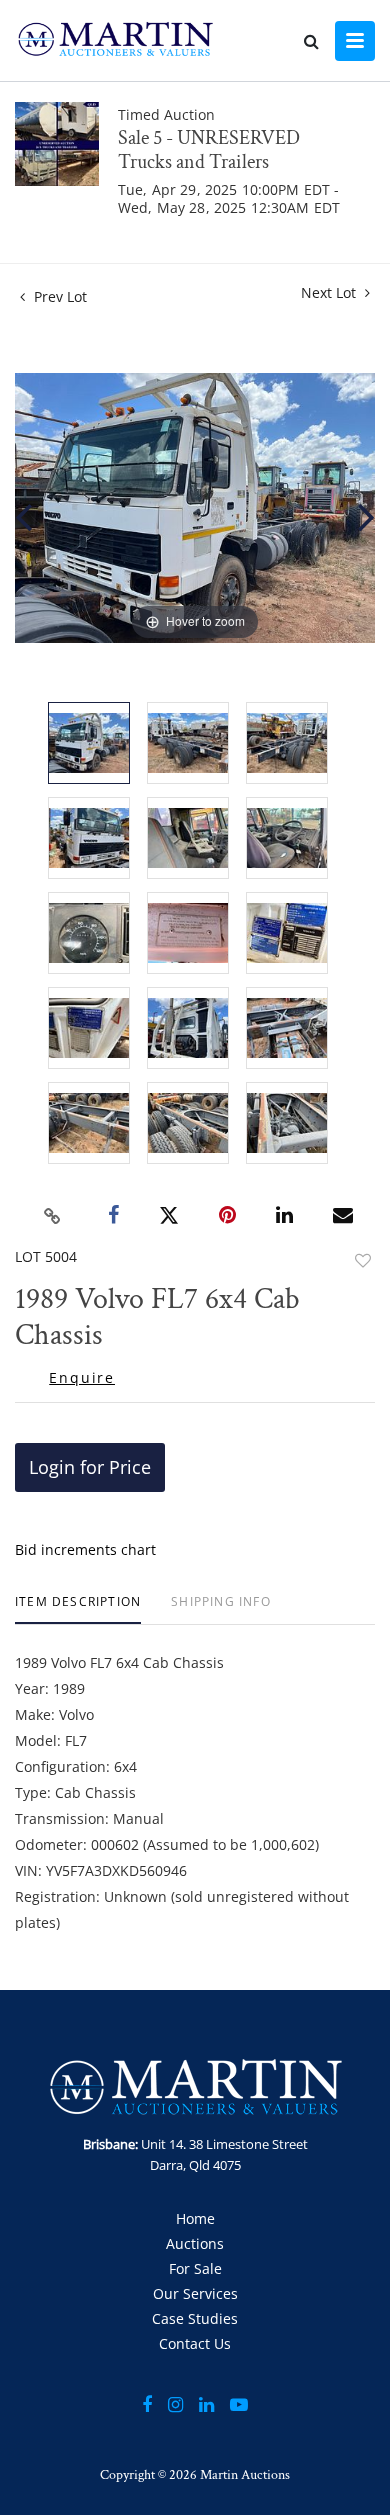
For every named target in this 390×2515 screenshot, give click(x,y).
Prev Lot (58, 296)
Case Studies (195, 2318)
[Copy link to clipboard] (53, 1216)
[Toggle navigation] (355, 41)
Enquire (82, 1378)
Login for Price (90, 1467)
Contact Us (195, 2343)
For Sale (195, 2268)
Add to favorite (363, 1260)
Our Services (195, 2293)
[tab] (78, 1609)
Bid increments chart (85, 1549)
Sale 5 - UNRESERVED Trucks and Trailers (209, 150)
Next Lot (330, 292)
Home (195, 2218)
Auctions (195, 2243)
